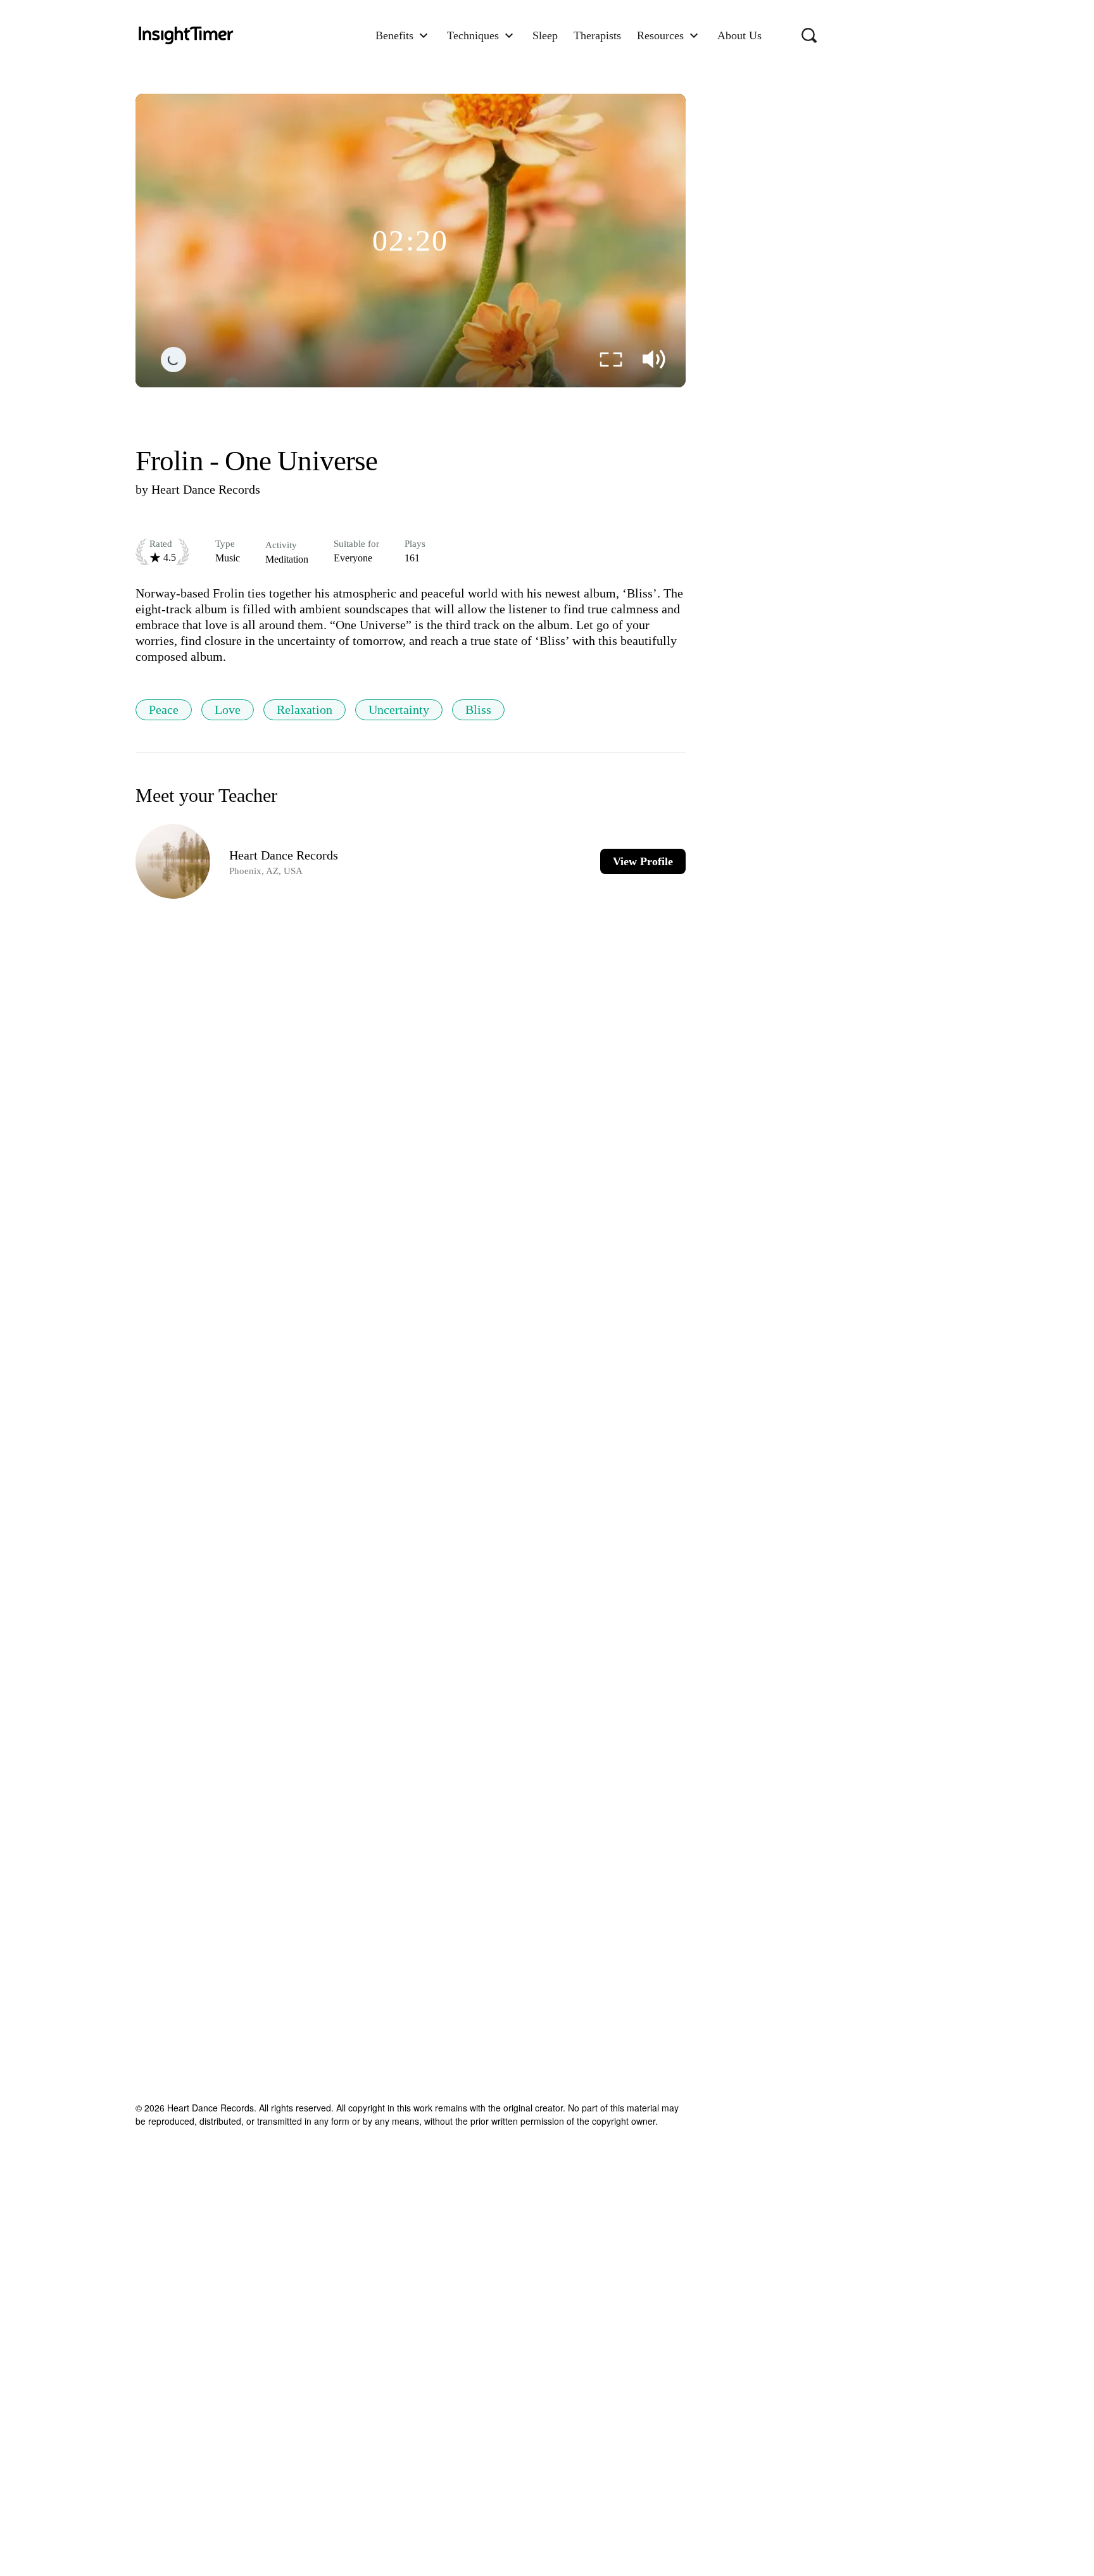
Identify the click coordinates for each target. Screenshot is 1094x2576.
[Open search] (809, 35)
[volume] (654, 360)
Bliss (478, 710)
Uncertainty (399, 710)
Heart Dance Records (206, 489)
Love (228, 710)
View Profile (643, 861)
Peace (164, 710)
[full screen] (611, 360)
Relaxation (305, 710)
